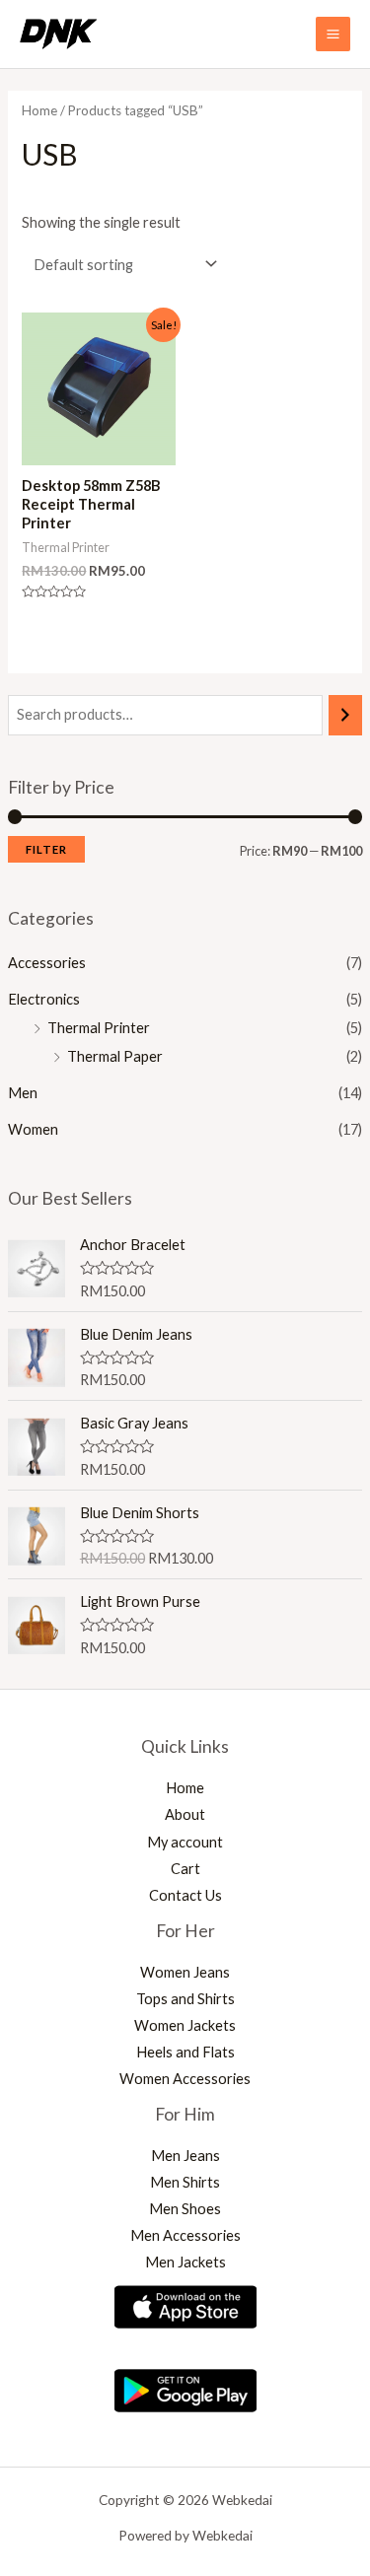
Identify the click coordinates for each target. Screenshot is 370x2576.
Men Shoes (185, 2209)
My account (185, 1842)
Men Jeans (185, 2156)
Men (23, 1093)
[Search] (346, 715)
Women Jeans (185, 1972)
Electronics (44, 999)
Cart (185, 1869)
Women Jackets (185, 2025)
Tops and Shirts (185, 1999)
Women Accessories (185, 2079)
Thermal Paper (115, 1056)
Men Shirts (185, 2182)
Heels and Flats (185, 2052)
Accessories (47, 963)
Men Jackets (185, 2262)
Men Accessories (185, 2235)
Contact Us (185, 1895)
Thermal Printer (99, 1028)
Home (39, 110)
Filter (46, 849)
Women (33, 1129)
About (185, 1814)
